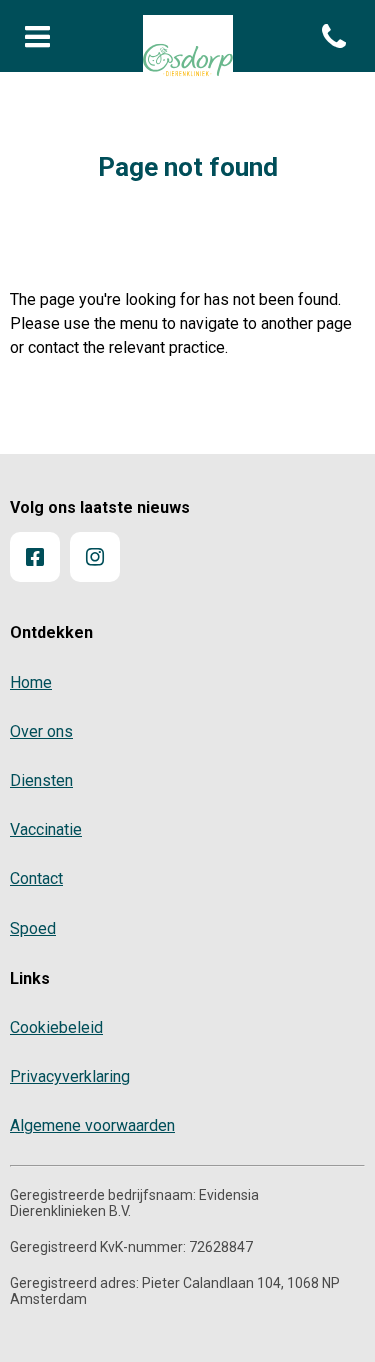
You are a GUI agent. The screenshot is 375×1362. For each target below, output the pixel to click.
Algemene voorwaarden (92, 1125)
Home (31, 682)
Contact (36, 878)
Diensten (41, 780)
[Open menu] (38, 38)
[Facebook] (35, 557)
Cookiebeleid (56, 1027)
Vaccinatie (46, 829)
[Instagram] (95, 557)
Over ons (41, 731)
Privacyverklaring (70, 1076)
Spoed (33, 928)
